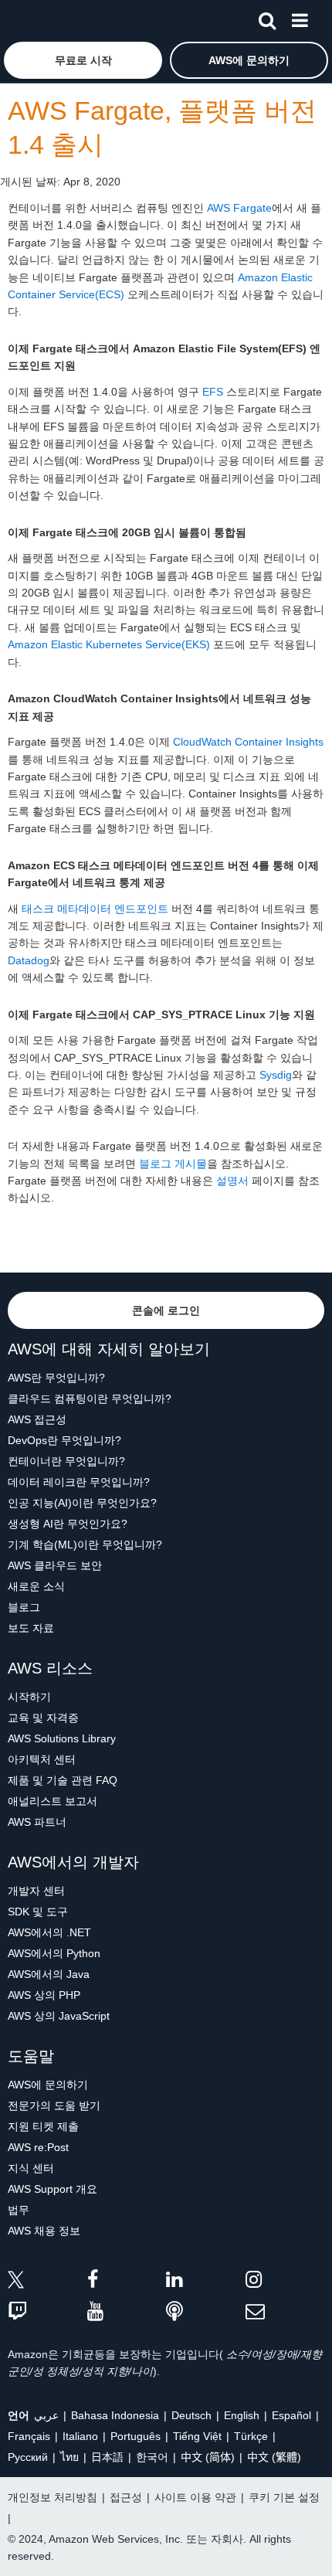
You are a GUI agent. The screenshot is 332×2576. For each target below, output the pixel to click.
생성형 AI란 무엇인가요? (68, 1524)
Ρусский (28, 2457)
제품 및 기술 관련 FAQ (63, 1780)
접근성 (126, 2497)
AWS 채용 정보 (44, 2231)
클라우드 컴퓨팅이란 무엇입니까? (90, 1398)
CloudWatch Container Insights (248, 742)
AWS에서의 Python (54, 1953)
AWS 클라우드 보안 (55, 1565)
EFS (213, 392)
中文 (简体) (208, 2457)
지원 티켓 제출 (43, 2126)
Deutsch (191, 2415)
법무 (19, 2210)
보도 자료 (31, 1628)
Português (136, 2436)
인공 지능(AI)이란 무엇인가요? (82, 1503)
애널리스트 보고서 (53, 1801)
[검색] (267, 18)
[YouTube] (127, 2312)
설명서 (232, 1181)
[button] (83, 60)
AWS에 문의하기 (48, 2085)
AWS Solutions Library (62, 1738)
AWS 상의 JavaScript (59, 2016)
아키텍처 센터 (42, 1759)
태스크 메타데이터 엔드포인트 (95, 909)
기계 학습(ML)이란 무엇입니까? (85, 1545)
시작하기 (29, 1697)
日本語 (107, 2457)
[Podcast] (206, 2312)
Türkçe (251, 2436)
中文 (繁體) (274, 2457)
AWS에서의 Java (49, 1974)
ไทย (69, 2457)
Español (291, 2415)
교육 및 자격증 (43, 1718)
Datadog (29, 960)
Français (29, 2436)
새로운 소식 (36, 1586)
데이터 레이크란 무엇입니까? (79, 1482)
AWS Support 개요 (53, 2189)
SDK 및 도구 (38, 1912)
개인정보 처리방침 (53, 2497)
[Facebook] (127, 2282)
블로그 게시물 (173, 1164)
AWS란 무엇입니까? (56, 1378)
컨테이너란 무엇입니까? (66, 1461)
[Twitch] (47, 2312)
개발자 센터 (36, 1891)
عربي (46, 2415)
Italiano (80, 2436)
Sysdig (276, 1075)
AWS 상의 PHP (44, 1995)
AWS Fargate (239, 208)
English (242, 2415)
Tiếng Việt (197, 2436)
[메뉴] (300, 18)
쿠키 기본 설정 (284, 2497)
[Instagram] (285, 2282)
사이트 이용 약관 (195, 2497)
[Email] (285, 2312)
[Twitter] (47, 2282)
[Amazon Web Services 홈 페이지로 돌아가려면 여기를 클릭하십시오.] (39, 20)
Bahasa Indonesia (115, 2415)
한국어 (152, 2457)
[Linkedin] (206, 2282)
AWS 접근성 (37, 1419)
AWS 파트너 (37, 1822)
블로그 (24, 1607)
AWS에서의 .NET (49, 1932)
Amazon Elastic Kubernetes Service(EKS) (109, 644)
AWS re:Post (38, 2147)
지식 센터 (31, 2168)
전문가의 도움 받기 (54, 2105)
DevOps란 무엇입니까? (64, 1440)
